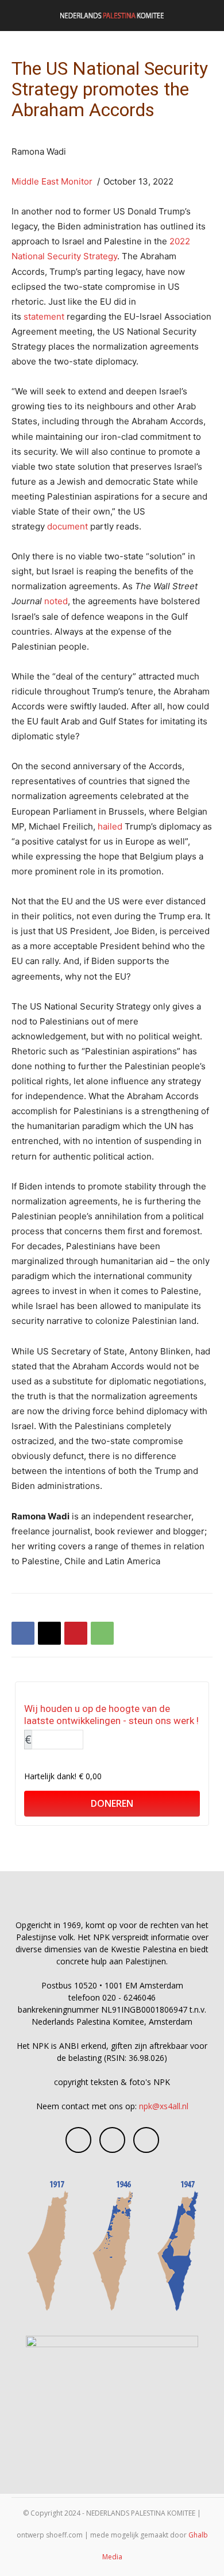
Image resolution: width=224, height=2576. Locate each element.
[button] (20, 16)
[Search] (208, 16)
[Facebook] (23, 1633)
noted (56, 601)
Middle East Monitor (52, 181)
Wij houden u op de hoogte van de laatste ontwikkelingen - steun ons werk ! (111, 1715)
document (67, 526)
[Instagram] (112, 2140)
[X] (49, 1633)
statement (44, 316)
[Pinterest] (76, 1633)
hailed (110, 826)
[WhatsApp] (102, 1633)
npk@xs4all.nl (164, 2106)
